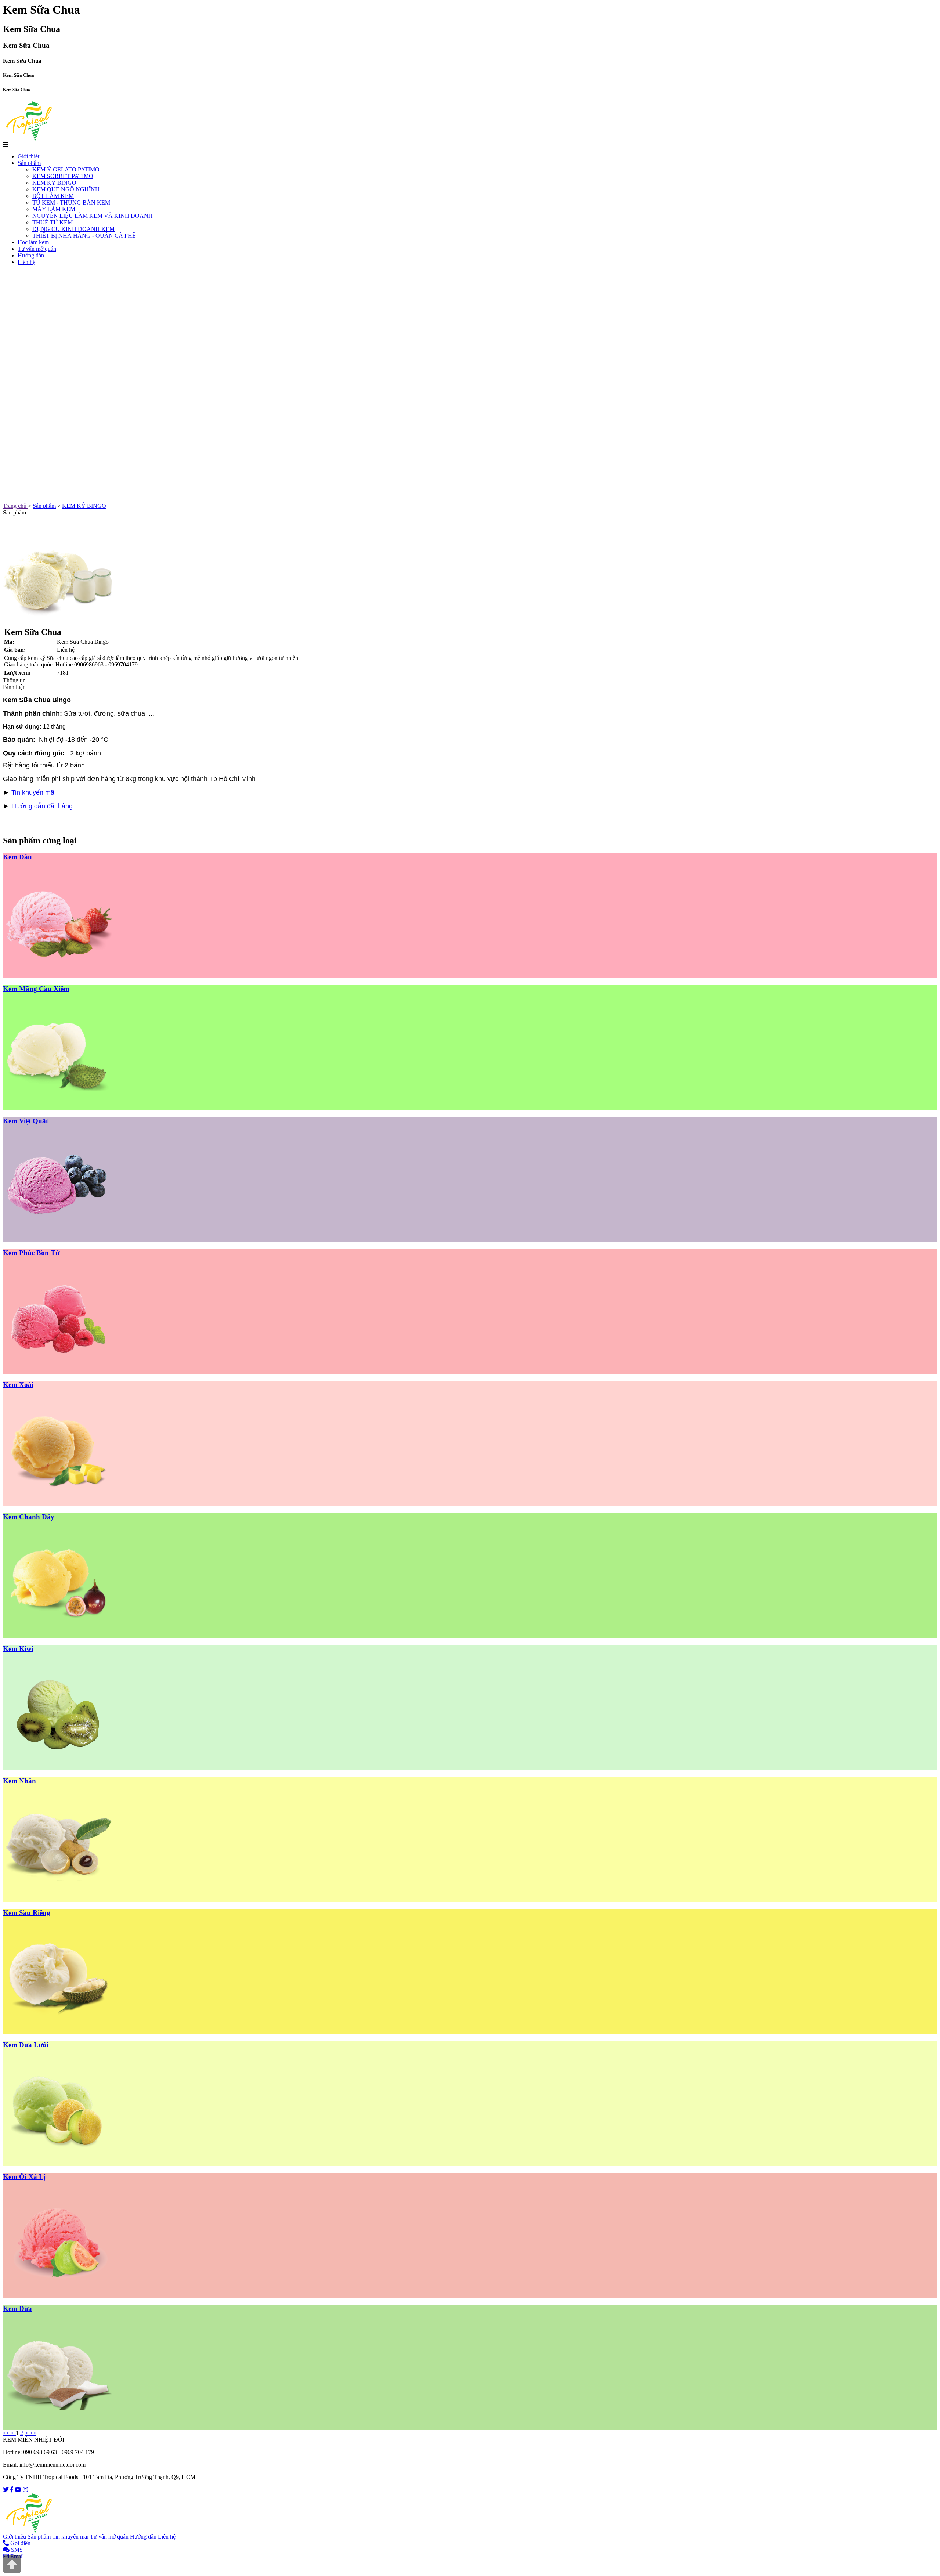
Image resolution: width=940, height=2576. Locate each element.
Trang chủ (15, 506)
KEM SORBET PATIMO (63, 176)
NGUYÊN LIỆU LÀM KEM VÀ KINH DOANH (93, 216)
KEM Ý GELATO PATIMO (66, 169)
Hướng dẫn (31, 255)
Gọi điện (20, 2543)
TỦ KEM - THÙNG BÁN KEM (71, 203)
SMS (16, 2550)
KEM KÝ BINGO (54, 183)
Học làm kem (33, 242)
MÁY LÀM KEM (54, 209)
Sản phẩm (29, 163)
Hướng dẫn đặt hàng (42, 806)
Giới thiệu (29, 156)
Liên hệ (26, 262)
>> (33, 2433)
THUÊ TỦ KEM (53, 222)
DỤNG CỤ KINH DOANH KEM (73, 229)
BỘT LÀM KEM (53, 196)
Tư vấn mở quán (37, 249)
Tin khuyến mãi (34, 792)
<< (7, 2433)
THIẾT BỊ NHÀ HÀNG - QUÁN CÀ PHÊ (84, 236)
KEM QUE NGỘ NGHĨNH (66, 189)
